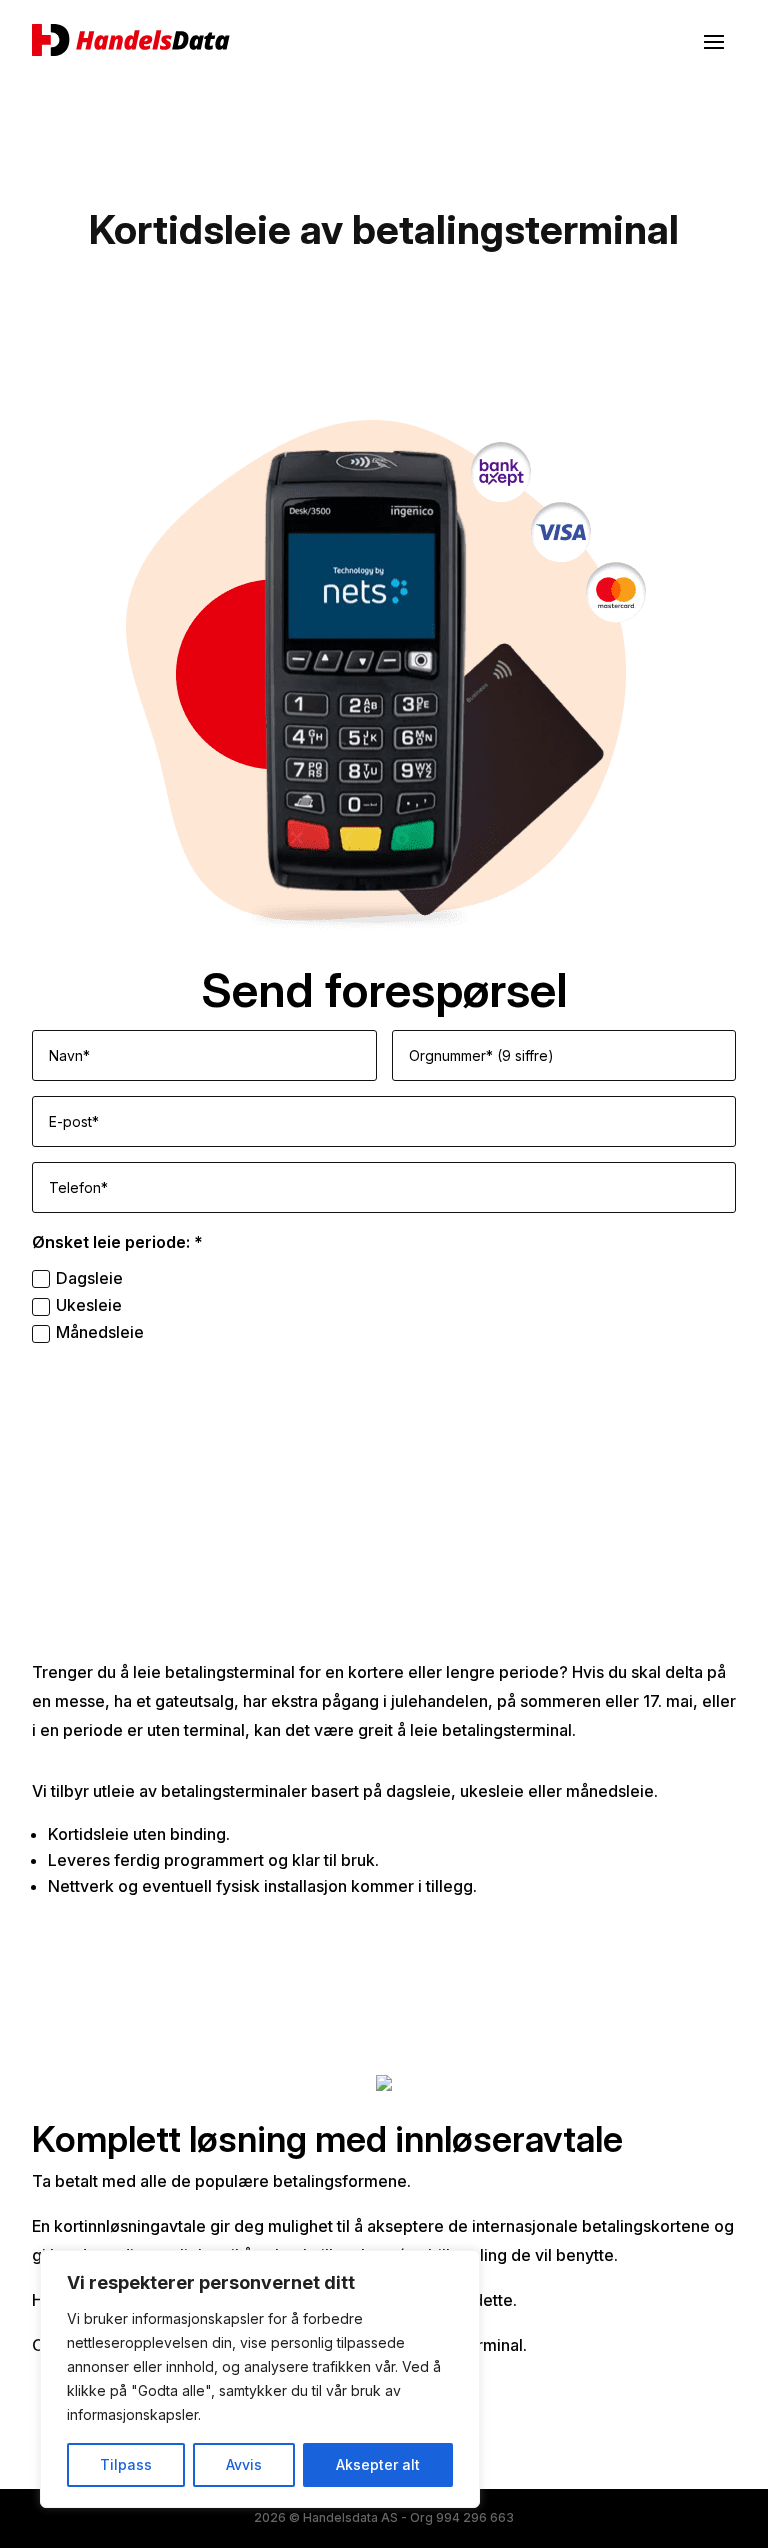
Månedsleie (100, 1332)
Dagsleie (89, 1278)
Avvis (244, 2464)
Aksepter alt (378, 2464)
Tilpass (126, 2464)
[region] (260, 2379)
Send (700, 1379)
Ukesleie (89, 1305)
